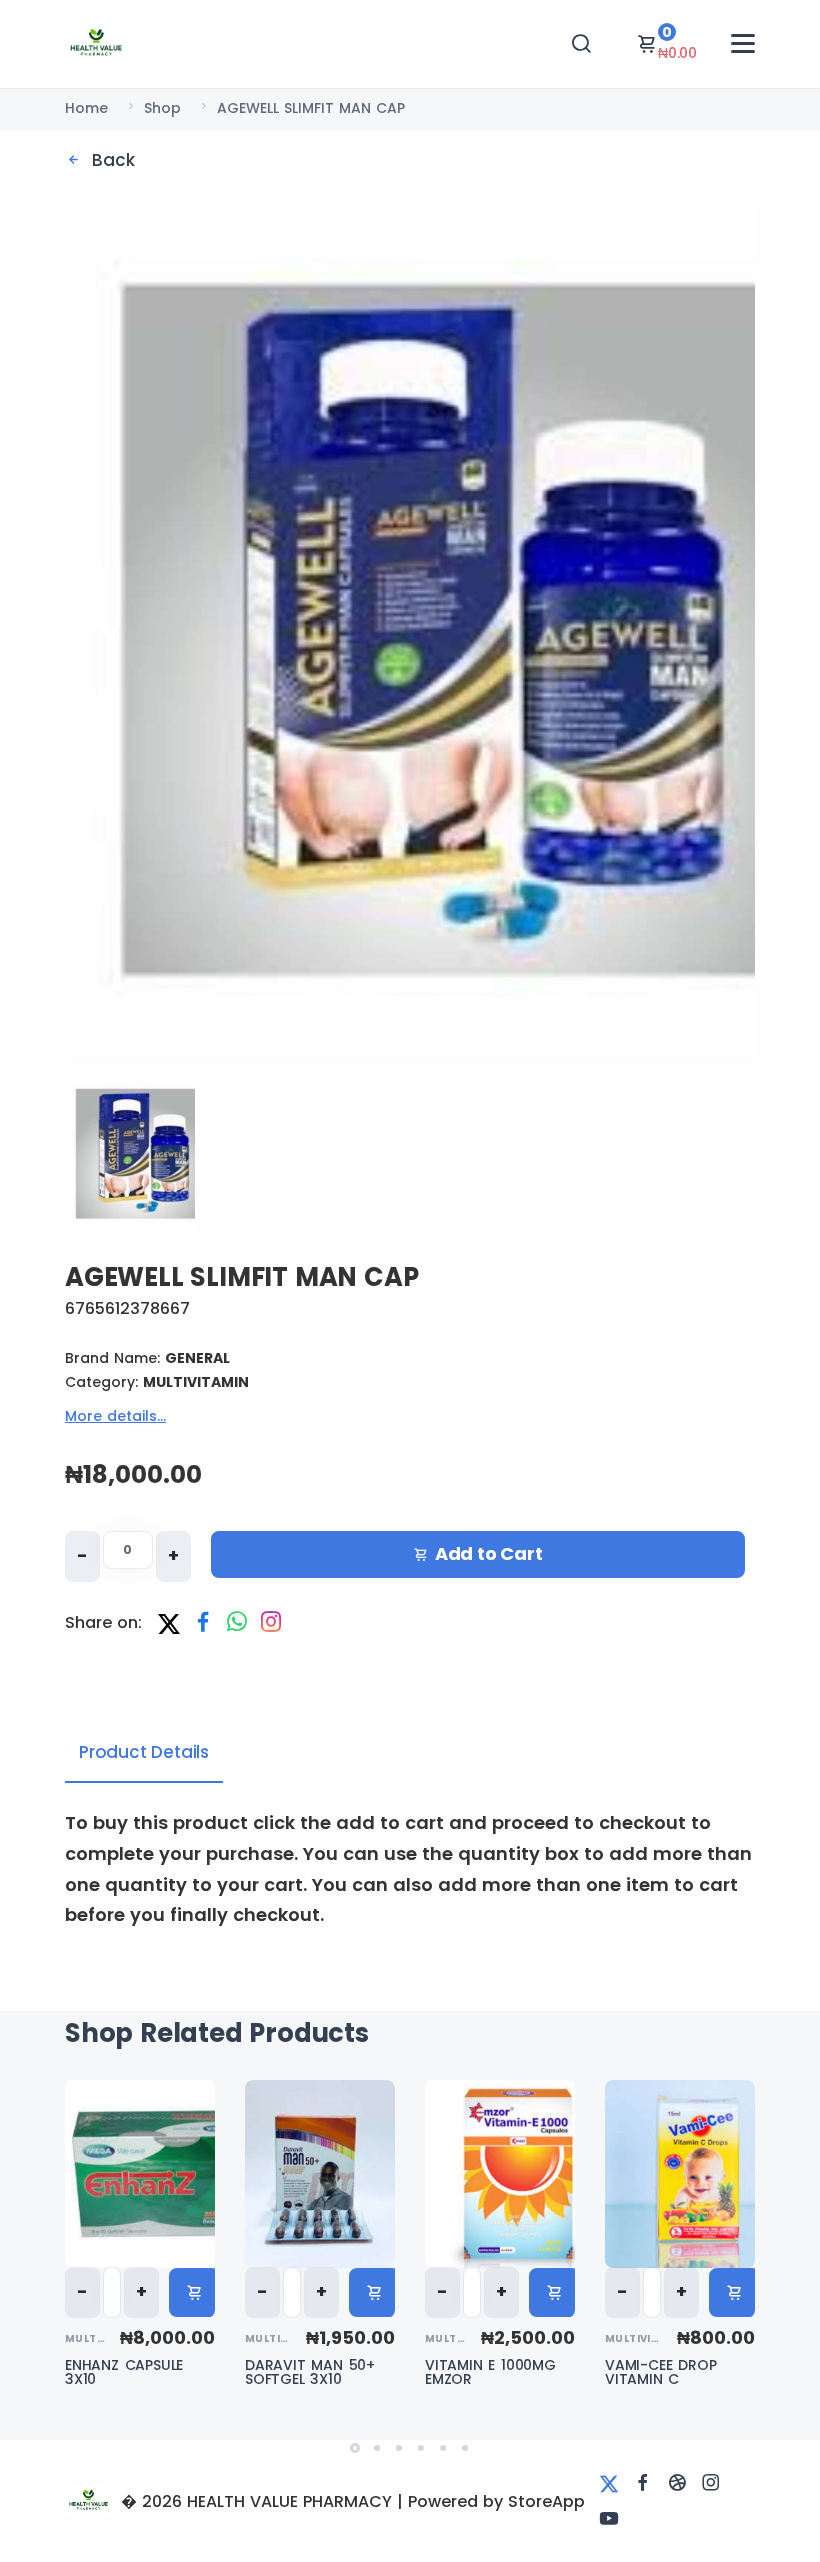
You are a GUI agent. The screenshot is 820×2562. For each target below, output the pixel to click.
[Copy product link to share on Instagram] (271, 1623)
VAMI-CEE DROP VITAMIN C (660, 2372)
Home (86, 108)
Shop (162, 108)
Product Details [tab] (144, 1752)
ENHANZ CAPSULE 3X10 (124, 2372)
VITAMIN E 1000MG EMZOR (490, 2372)
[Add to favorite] (200, 2115)
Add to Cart (489, 1553)
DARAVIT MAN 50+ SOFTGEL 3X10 (310, 2372)
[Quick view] (200, 2169)
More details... (115, 1416)
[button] (355, 2448)
